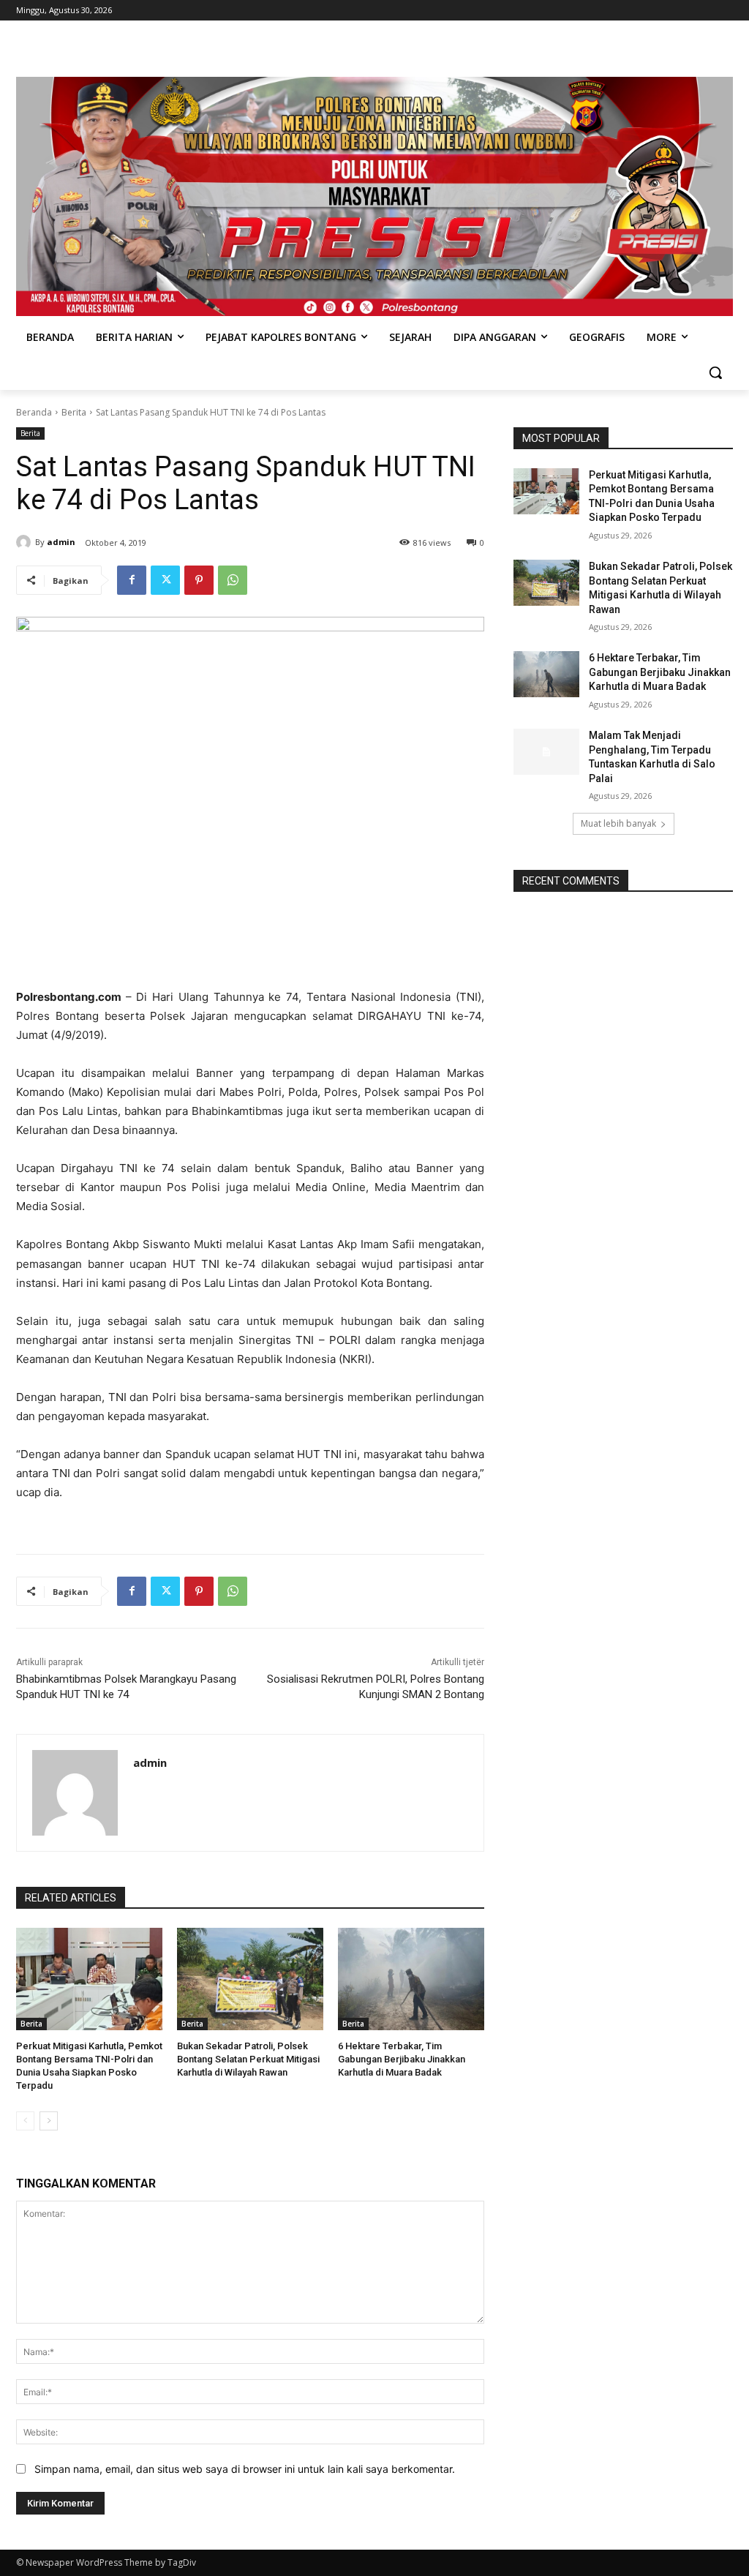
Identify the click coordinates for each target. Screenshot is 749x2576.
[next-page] (49, 2121)
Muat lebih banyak (618, 823)
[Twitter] (165, 580)
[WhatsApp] (233, 580)
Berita (74, 412)
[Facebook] (132, 580)
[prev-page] (25, 2121)
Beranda (34, 412)
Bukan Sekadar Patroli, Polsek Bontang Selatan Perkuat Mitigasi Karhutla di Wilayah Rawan (248, 2059)
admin (61, 542)
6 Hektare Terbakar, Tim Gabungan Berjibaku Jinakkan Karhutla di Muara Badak (402, 2059)
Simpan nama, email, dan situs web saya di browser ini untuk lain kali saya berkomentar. (245, 2469)
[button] (715, 372)
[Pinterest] (199, 580)
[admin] (26, 542)
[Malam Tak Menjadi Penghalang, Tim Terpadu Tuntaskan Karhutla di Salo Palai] (546, 752)
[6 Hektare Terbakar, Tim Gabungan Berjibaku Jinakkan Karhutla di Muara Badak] (411, 1979)
